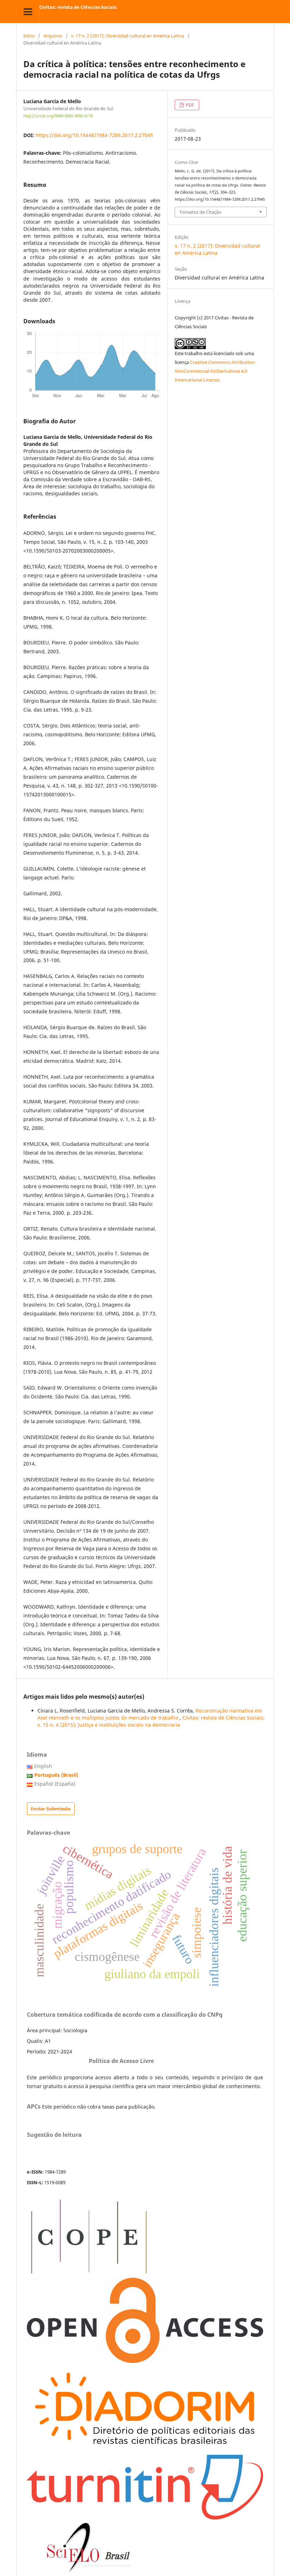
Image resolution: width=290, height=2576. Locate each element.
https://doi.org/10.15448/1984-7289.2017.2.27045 (94, 135)
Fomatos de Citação (201, 212)
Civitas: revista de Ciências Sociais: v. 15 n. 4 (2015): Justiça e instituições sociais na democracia (151, 1721)
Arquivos (53, 36)
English (43, 1766)
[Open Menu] (28, 11)
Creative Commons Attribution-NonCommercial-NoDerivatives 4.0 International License (215, 371)
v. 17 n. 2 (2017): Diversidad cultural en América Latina (127, 36)
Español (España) (55, 1784)
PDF (189, 105)
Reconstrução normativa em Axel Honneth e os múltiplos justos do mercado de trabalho (150, 1714)
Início (29, 36)
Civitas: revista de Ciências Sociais (78, 7)
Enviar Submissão (51, 1809)
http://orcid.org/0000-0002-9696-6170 (58, 116)
